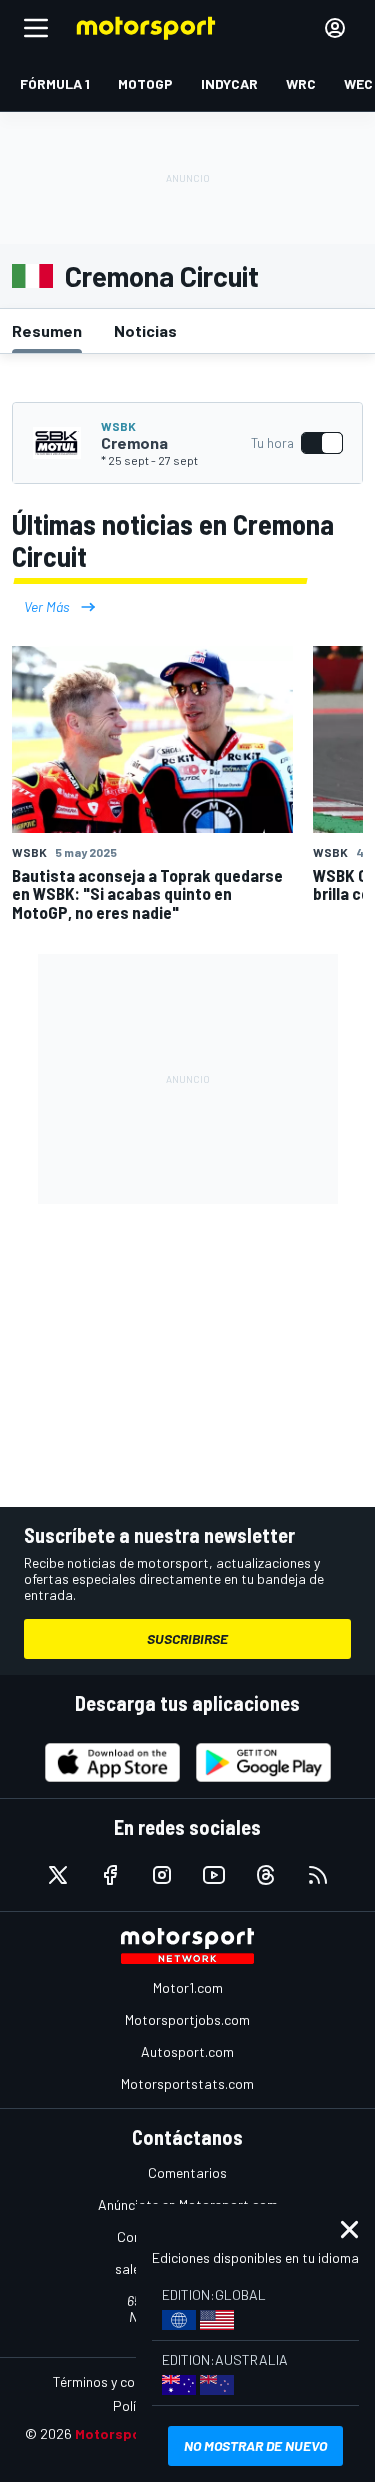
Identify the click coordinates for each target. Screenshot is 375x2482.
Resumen (47, 330)
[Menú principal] (36, 28)
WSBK (118, 426)
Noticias (145, 330)
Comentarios (187, 2172)
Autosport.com (187, 2051)
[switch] (296, 443)
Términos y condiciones (122, 2381)
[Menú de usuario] (335, 28)
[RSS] (318, 1875)
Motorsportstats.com (187, 2083)
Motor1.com (188, 1987)
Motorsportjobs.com (187, 2019)
